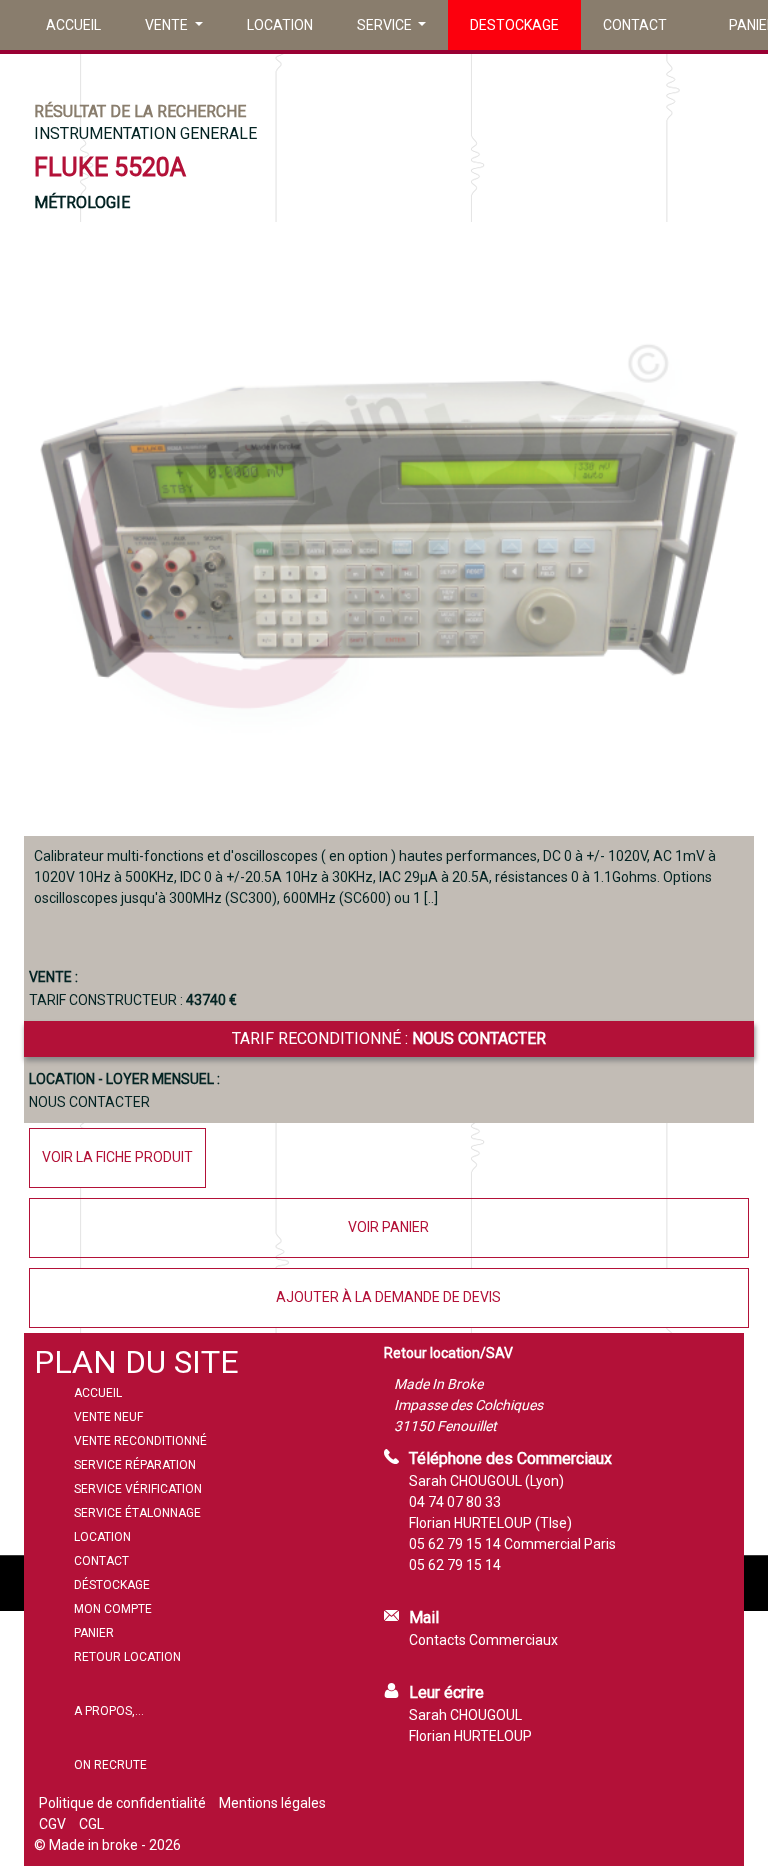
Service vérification (138, 1489)
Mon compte (113, 1609)
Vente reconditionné (140, 1441)
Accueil (73, 25)
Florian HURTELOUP (470, 1736)
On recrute (110, 1765)
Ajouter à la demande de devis (388, 1297)
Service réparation (135, 1465)
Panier (94, 1633)
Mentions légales (272, 1803)
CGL (91, 1824)
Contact (635, 25)
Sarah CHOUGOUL (465, 1715)
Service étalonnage (137, 1513)
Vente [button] (168, 25)
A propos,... (109, 1711)
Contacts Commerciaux (483, 1640)
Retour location (127, 1657)
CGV (52, 1824)
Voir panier (388, 1227)
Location (280, 25)
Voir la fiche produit (117, 1157)
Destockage (514, 25)
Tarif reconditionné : (389, 1038)
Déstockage (112, 1585)
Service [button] (386, 25)
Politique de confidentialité (122, 1803)
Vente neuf (108, 1417)
